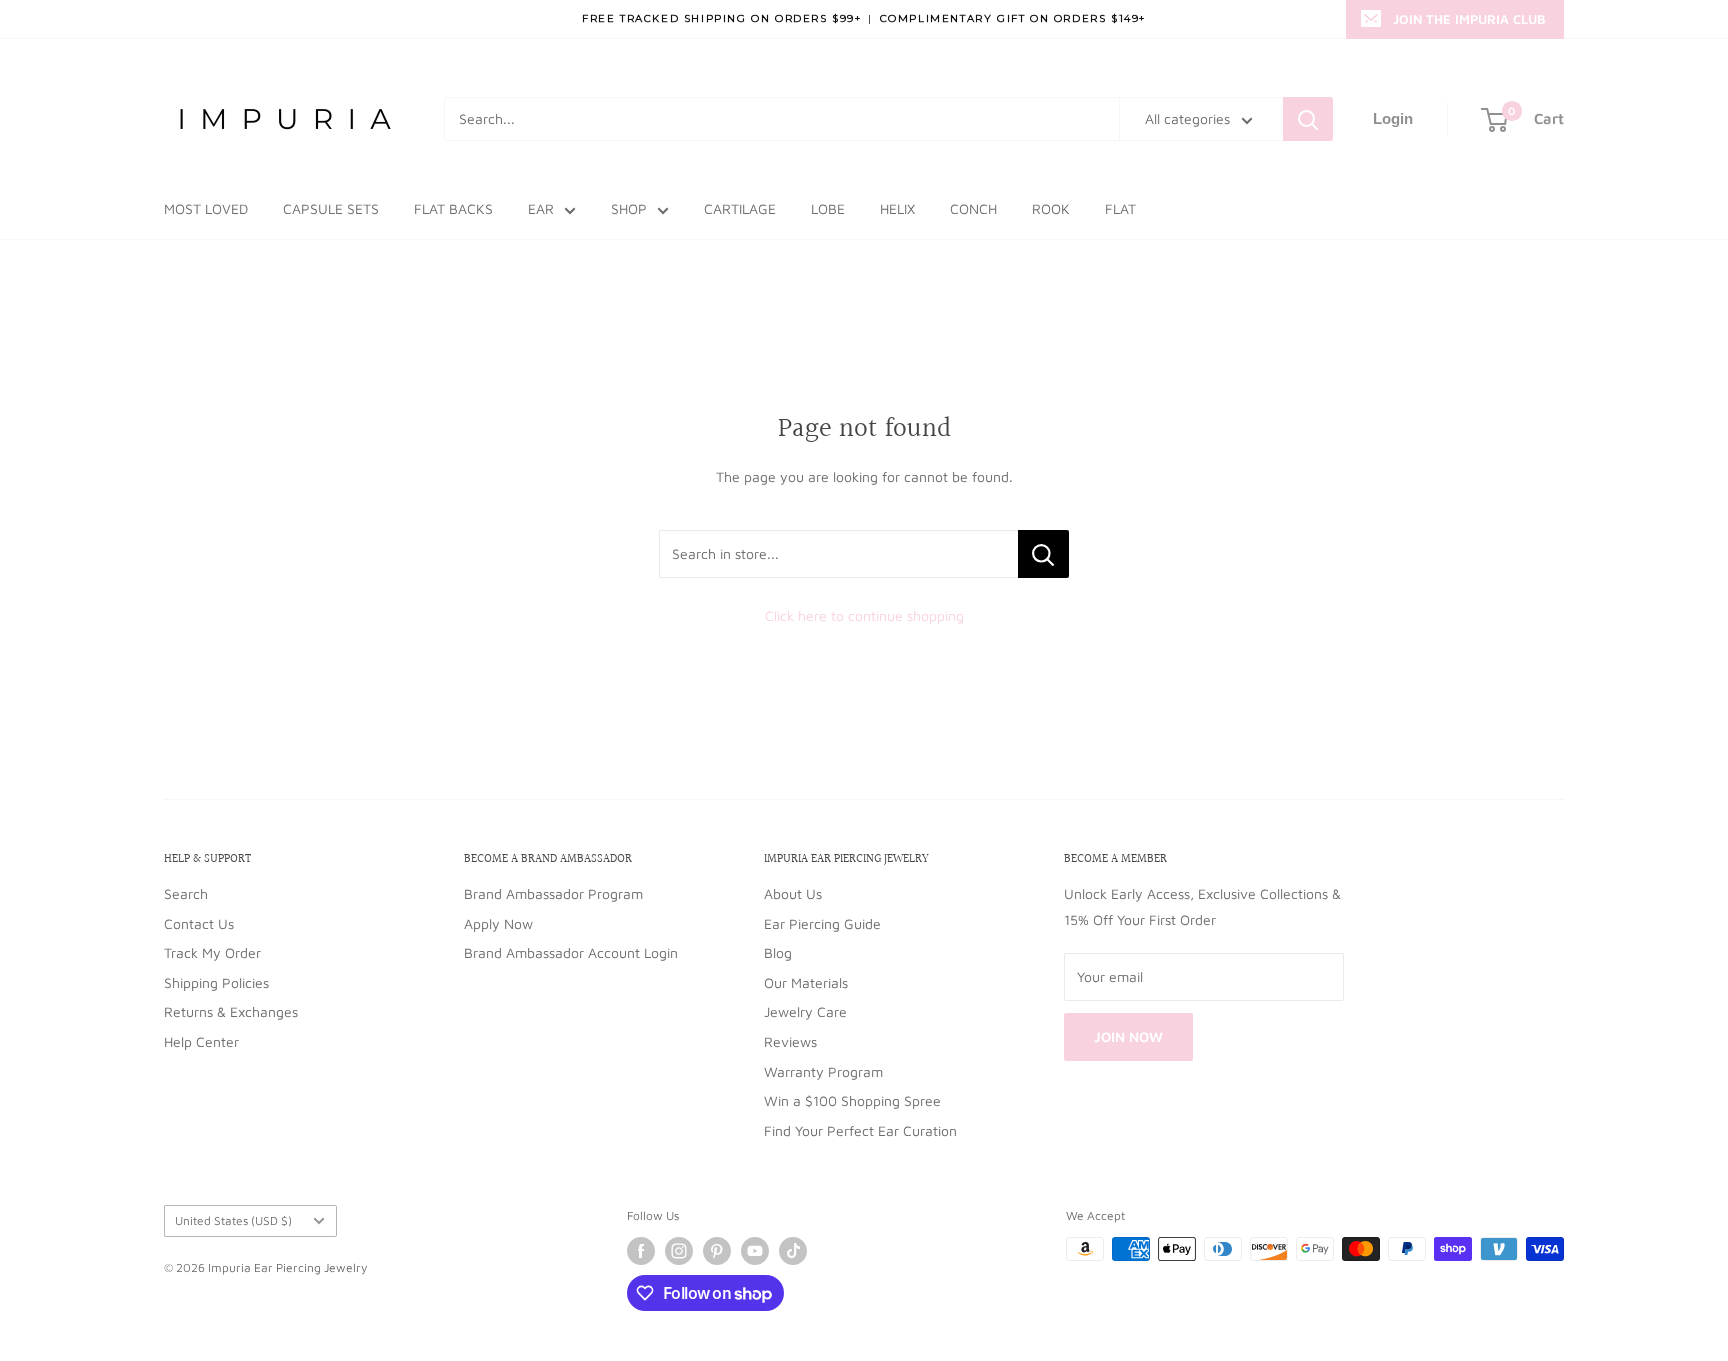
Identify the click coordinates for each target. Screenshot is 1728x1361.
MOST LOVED (206, 208)
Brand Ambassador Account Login (571, 952)
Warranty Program (823, 1071)
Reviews (790, 1041)
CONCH (973, 208)
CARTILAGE (740, 208)
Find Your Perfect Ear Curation (860, 1130)
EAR (541, 208)
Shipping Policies (216, 982)
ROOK (1051, 208)
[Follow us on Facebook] (641, 1251)
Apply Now (498, 923)
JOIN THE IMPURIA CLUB (1469, 19)
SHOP (629, 208)
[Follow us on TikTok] (793, 1251)
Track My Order (212, 952)
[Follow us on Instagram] (679, 1251)
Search (186, 893)
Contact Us (199, 923)
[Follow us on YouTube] (755, 1251)
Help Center (201, 1041)
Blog (778, 952)
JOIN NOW (1128, 1036)
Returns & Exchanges (231, 1011)
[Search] (1308, 119)
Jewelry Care (805, 1011)
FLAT (1120, 208)
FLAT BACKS (453, 208)
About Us (793, 893)
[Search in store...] (1043, 554)
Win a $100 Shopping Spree (852, 1100)
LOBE (828, 208)
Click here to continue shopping (864, 615)
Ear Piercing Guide (822, 923)
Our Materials (806, 982)
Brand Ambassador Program (553, 893)
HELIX (897, 208)
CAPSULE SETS (331, 208)
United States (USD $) (233, 1220)
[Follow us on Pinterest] (717, 1251)
